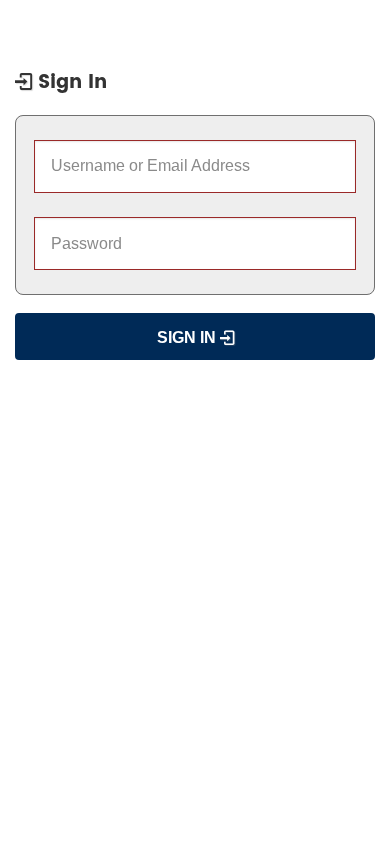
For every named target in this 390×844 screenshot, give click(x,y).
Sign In (188, 337)
